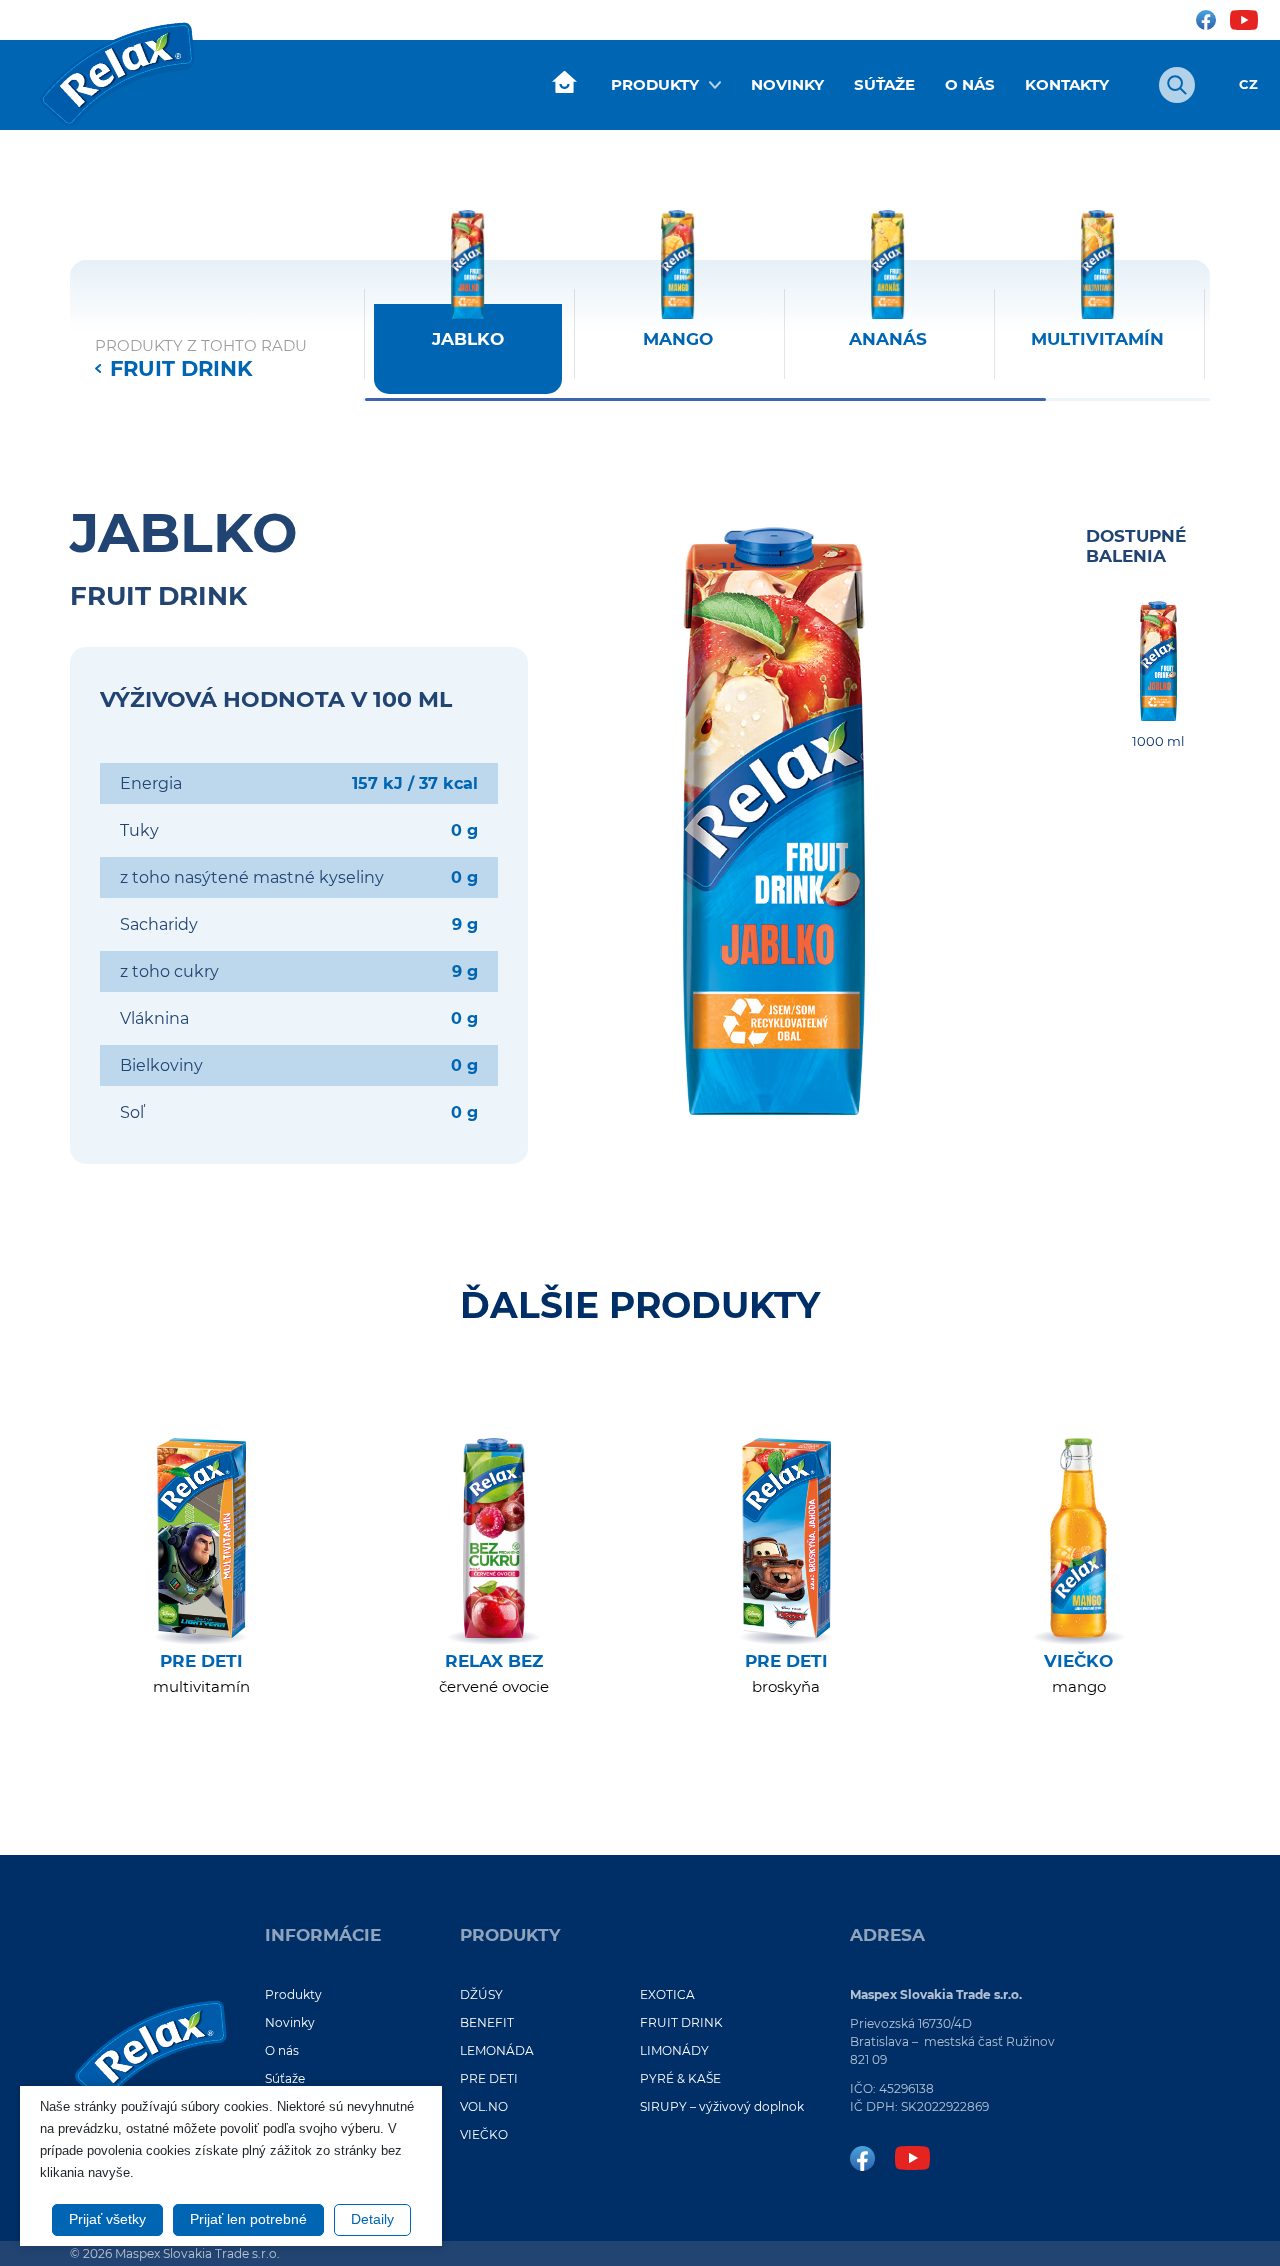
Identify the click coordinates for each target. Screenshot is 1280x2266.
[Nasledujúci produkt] (1210, 315)
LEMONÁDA (497, 2050)
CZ (1248, 84)
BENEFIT (487, 2022)
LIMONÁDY (674, 2050)
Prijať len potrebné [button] (248, 2219)
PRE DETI (489, 2078)
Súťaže (884, 84)
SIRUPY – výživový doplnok (722, 2106)
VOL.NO (484, 2106)
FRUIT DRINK (181, 368)
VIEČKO (484, 2134)
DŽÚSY (481, 1994)
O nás (970, 84)
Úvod (564, 83)
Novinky (787, 84)
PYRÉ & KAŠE (680, 2078)
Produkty (655, 84)
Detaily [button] (372, 2219)
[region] (787, 302)
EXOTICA (667, 1994)
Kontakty (1067, 84)
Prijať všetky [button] (107, 2219)
